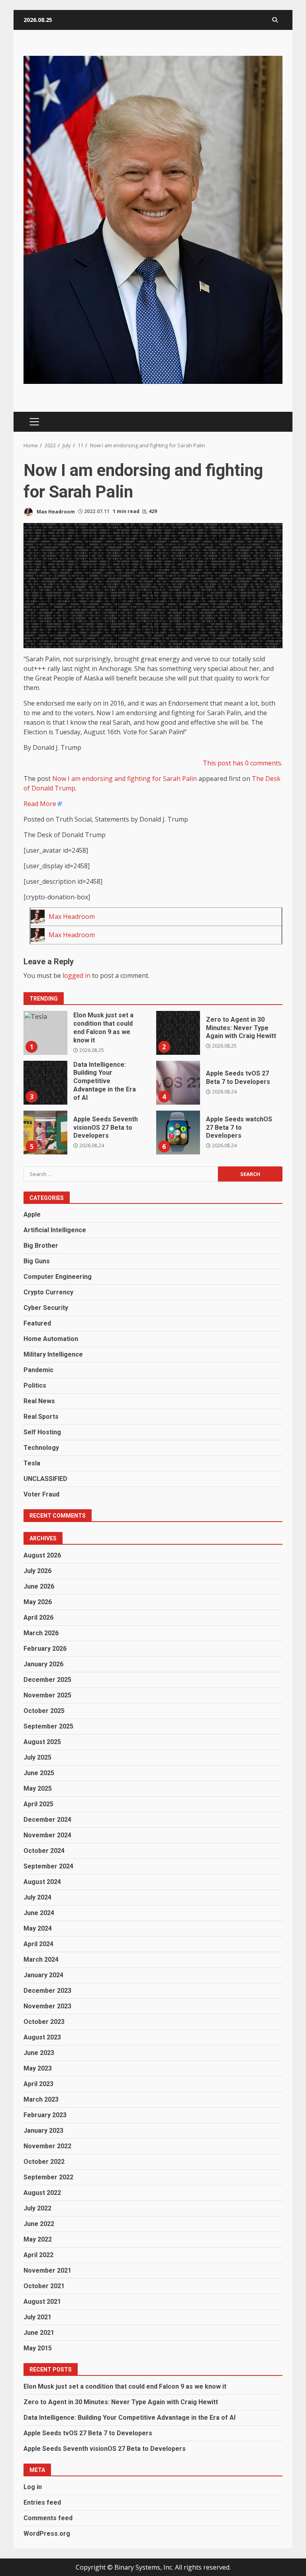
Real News (39, 1401)
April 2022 (38, 2255)
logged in (76, 975)
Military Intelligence (53, 1354)
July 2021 (37, 2317)
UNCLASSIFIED (45, 1479)
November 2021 (47, 2270)
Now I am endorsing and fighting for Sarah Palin (125, 779)
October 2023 (44, 2022)
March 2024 (41, 1960)
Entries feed (42, 2502)
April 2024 (38, 1944)
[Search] (275, 20)
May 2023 (38, 2068)
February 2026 (45, 1649)
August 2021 (42, 2302)
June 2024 (39, 1913)
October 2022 (44, 2162)
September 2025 (48, 1726)
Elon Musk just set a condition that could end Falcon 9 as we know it (45, 1033)
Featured (37, 1323)
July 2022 (37, 2208)
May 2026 (38, 1602)
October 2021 (44, 2286)
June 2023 (39, 2053)
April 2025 (38, 1804)
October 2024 (44, 1851)
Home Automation (51, 1339)
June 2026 (39, 1586)
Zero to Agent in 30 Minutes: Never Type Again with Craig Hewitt (178, 1033)
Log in (33, 2487)
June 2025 (39, 1773)
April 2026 (38, 1617)
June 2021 (39, 2333)
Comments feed (48, 2518)
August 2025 (42, 1742)
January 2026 (43, 1664)
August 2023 (42, 2037)
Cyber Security (46, 1308)
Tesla (32, 1463)
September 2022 (48, 2177)
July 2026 (37, 1571)
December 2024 (47, 1820)
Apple (32, 1214)
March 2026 (41, 1633)
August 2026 (42, 1555)
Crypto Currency (48, 1292)
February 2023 (45, 2115)
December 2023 (47, 1991)
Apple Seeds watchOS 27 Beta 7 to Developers (178, 1133)
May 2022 (38, 2239)
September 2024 (48, 1866)
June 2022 (39, 2224)
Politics (35, 1385)
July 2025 (37, 1757)
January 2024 (43, 1975)
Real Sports (41, 1417)
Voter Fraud (41, 1494)
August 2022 (42, 2193)
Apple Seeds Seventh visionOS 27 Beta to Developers (45, 1133)
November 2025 (47, 1695)
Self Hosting (42, 1432)
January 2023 (43, 2131)
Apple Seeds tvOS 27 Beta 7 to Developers (178, 1083)
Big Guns (37, 1261)
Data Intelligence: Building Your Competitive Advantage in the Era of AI (45, 1083)
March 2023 (41, 2099)
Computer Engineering (58, 1277)
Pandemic (38, 1370)
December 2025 (47, 1680)
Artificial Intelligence (55, 1230)
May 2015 (38, 2348)
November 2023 (47, 2006)
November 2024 (47, 1835)
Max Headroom (55, 511)
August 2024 (42, 1882)
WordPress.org (47, 2534)
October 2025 (44, 1711)
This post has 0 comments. (243, 763)
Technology (41, 1448)
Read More (40, 804)
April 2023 (38, 2084)
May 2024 (38, 1928)
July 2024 (37, 1897)
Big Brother (41, 1246)
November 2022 (47, 2146)
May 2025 (38, 1788)
